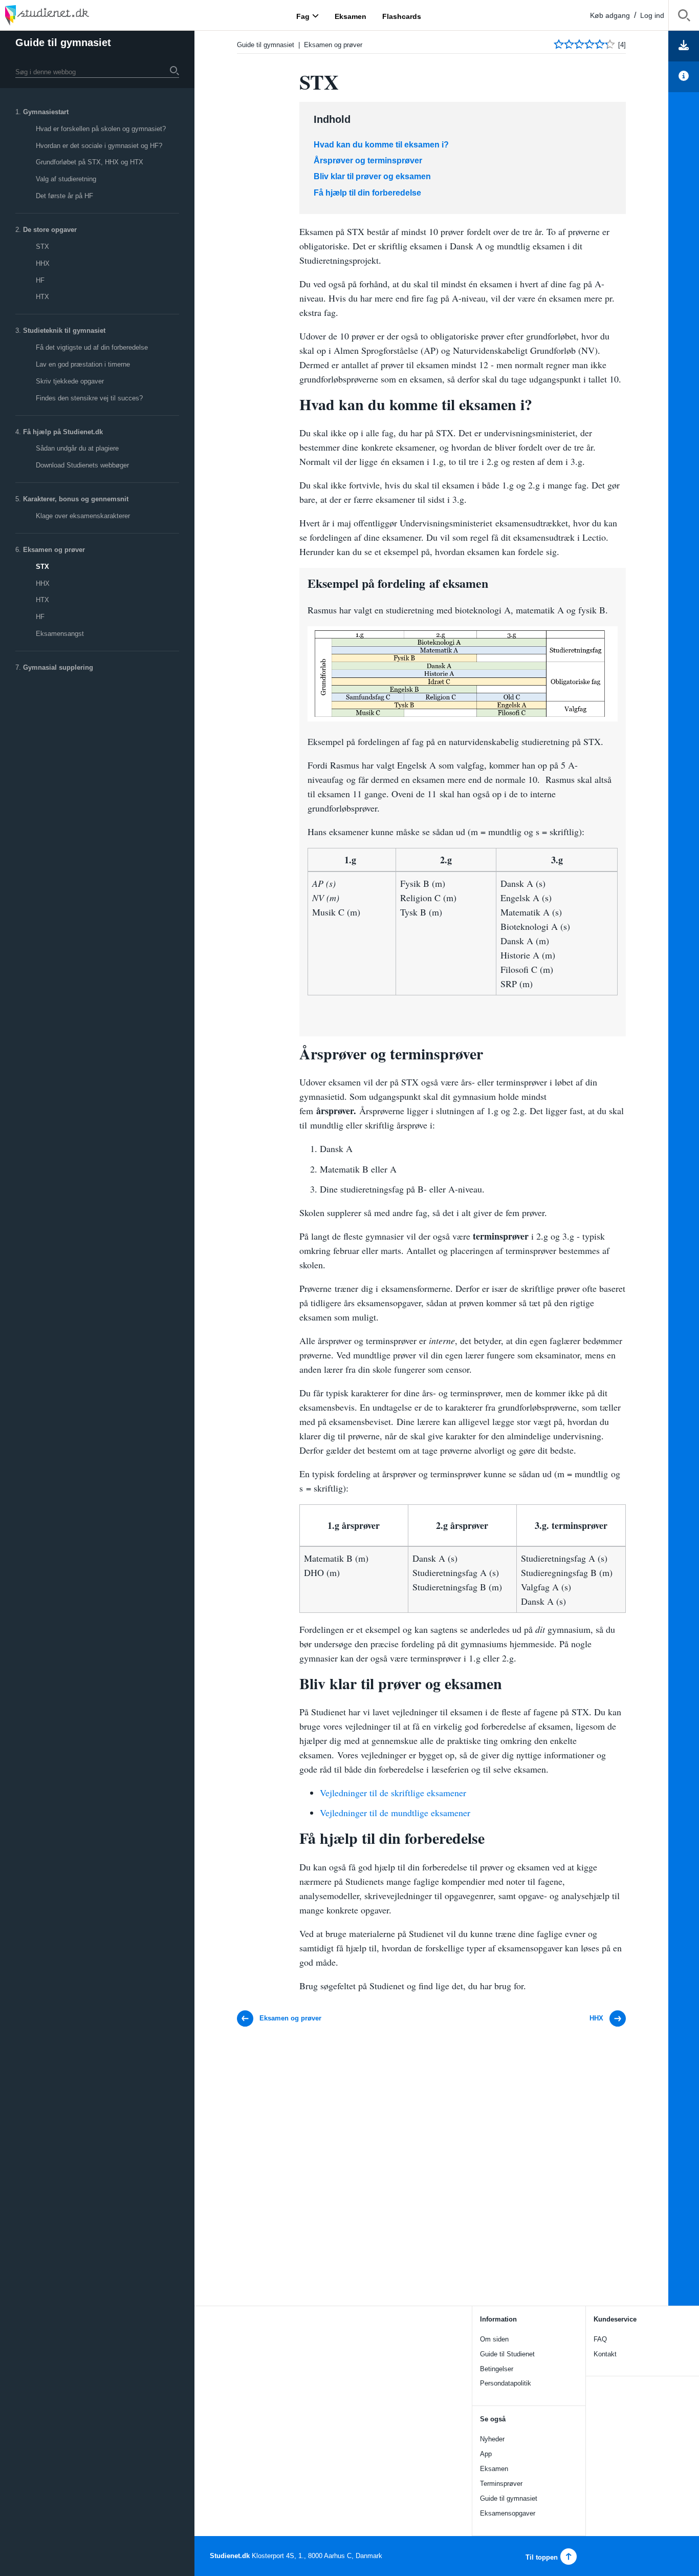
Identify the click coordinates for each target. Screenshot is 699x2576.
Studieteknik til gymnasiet (64, 331)
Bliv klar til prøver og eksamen (372, 176)
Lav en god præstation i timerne (83, 364)
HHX (43, 263)
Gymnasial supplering (58, 667)
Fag (303, 16)
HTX (42, 297)
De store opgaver (50, 230)
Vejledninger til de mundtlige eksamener (395, 1813)
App (486, 2454)
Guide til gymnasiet (63, 42)
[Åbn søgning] (684, 17)
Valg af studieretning (66, 179)
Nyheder (492, 2439)
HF (40, 280)
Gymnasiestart (46, 112)
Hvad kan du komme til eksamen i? (381, 145)
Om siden (494, 2339)
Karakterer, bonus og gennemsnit (76, 499)
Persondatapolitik (506, 2383)
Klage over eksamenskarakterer (83, 516)
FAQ (600, 2339)
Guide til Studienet (507, 2354)
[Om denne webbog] (684, 77)
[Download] (684, 46)
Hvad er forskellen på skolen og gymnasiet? (101, 129)
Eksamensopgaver (508, 2513)
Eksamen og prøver (54, 550)
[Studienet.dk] (72, 15)
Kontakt (605, 2354)
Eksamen (494, 2469)
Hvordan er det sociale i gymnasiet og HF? (99, 146)
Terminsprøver (501, 2484)
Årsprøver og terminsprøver (368, 161)
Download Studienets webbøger (82, 465)
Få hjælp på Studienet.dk (63, 432)
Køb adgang (610, 15)
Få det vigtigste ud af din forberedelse (92, 347)
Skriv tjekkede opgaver (70, 381)
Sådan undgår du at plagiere (77, 448)
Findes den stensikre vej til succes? (89, 398)
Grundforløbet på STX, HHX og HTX (90, 162)
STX (42, 247)
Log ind (652, 15)
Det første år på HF (64, 196)
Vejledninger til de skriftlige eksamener (393, 1793)
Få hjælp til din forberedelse (367, 193)
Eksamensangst (60, 634)
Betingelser (497, 2369)
